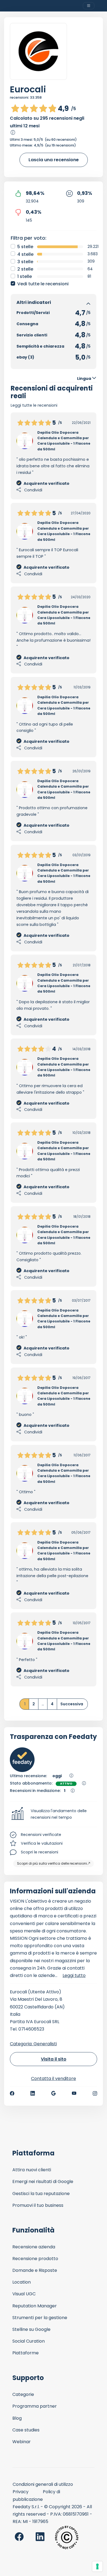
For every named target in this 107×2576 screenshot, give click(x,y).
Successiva (72, 1704)
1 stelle (25, 276)
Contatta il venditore (54, 2078)
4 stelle (25, 254)
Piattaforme (26, 2353)
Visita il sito (54, 2059)
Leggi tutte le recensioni (34, 405)
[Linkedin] (33, 2093)
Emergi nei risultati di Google (43, 2182)
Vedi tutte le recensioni (43, 284)
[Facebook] (12, 2093)
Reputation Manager (35, 2306)
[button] (54, 1814)
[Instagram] (95, 2093)
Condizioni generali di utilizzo (43, 2484)
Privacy (21, 2492)
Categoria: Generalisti (33, 2044)
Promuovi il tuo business (38, 2205)
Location (22, 2282)
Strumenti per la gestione (40, 2318)
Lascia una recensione (54, 160)
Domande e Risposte (35, 2270)
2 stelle (25, 269)
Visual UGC (24, 2294)
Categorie (23, 2394)
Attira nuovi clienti (32, 2170)
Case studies (26, 2430)
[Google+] (54, 2093)
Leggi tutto (74, 1975)
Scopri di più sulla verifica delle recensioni (52, 1863)
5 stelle (25, 247)
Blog (17, 2418)
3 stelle (25, 262)
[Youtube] (74, 2093)
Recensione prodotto (35, 2259)
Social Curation (29, 2341)
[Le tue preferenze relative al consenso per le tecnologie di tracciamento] (97, 2566)
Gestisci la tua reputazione (41, 2194)
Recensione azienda (34, 2247)
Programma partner (35, 2406)
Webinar (22, 2442)
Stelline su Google (31, 2329)
